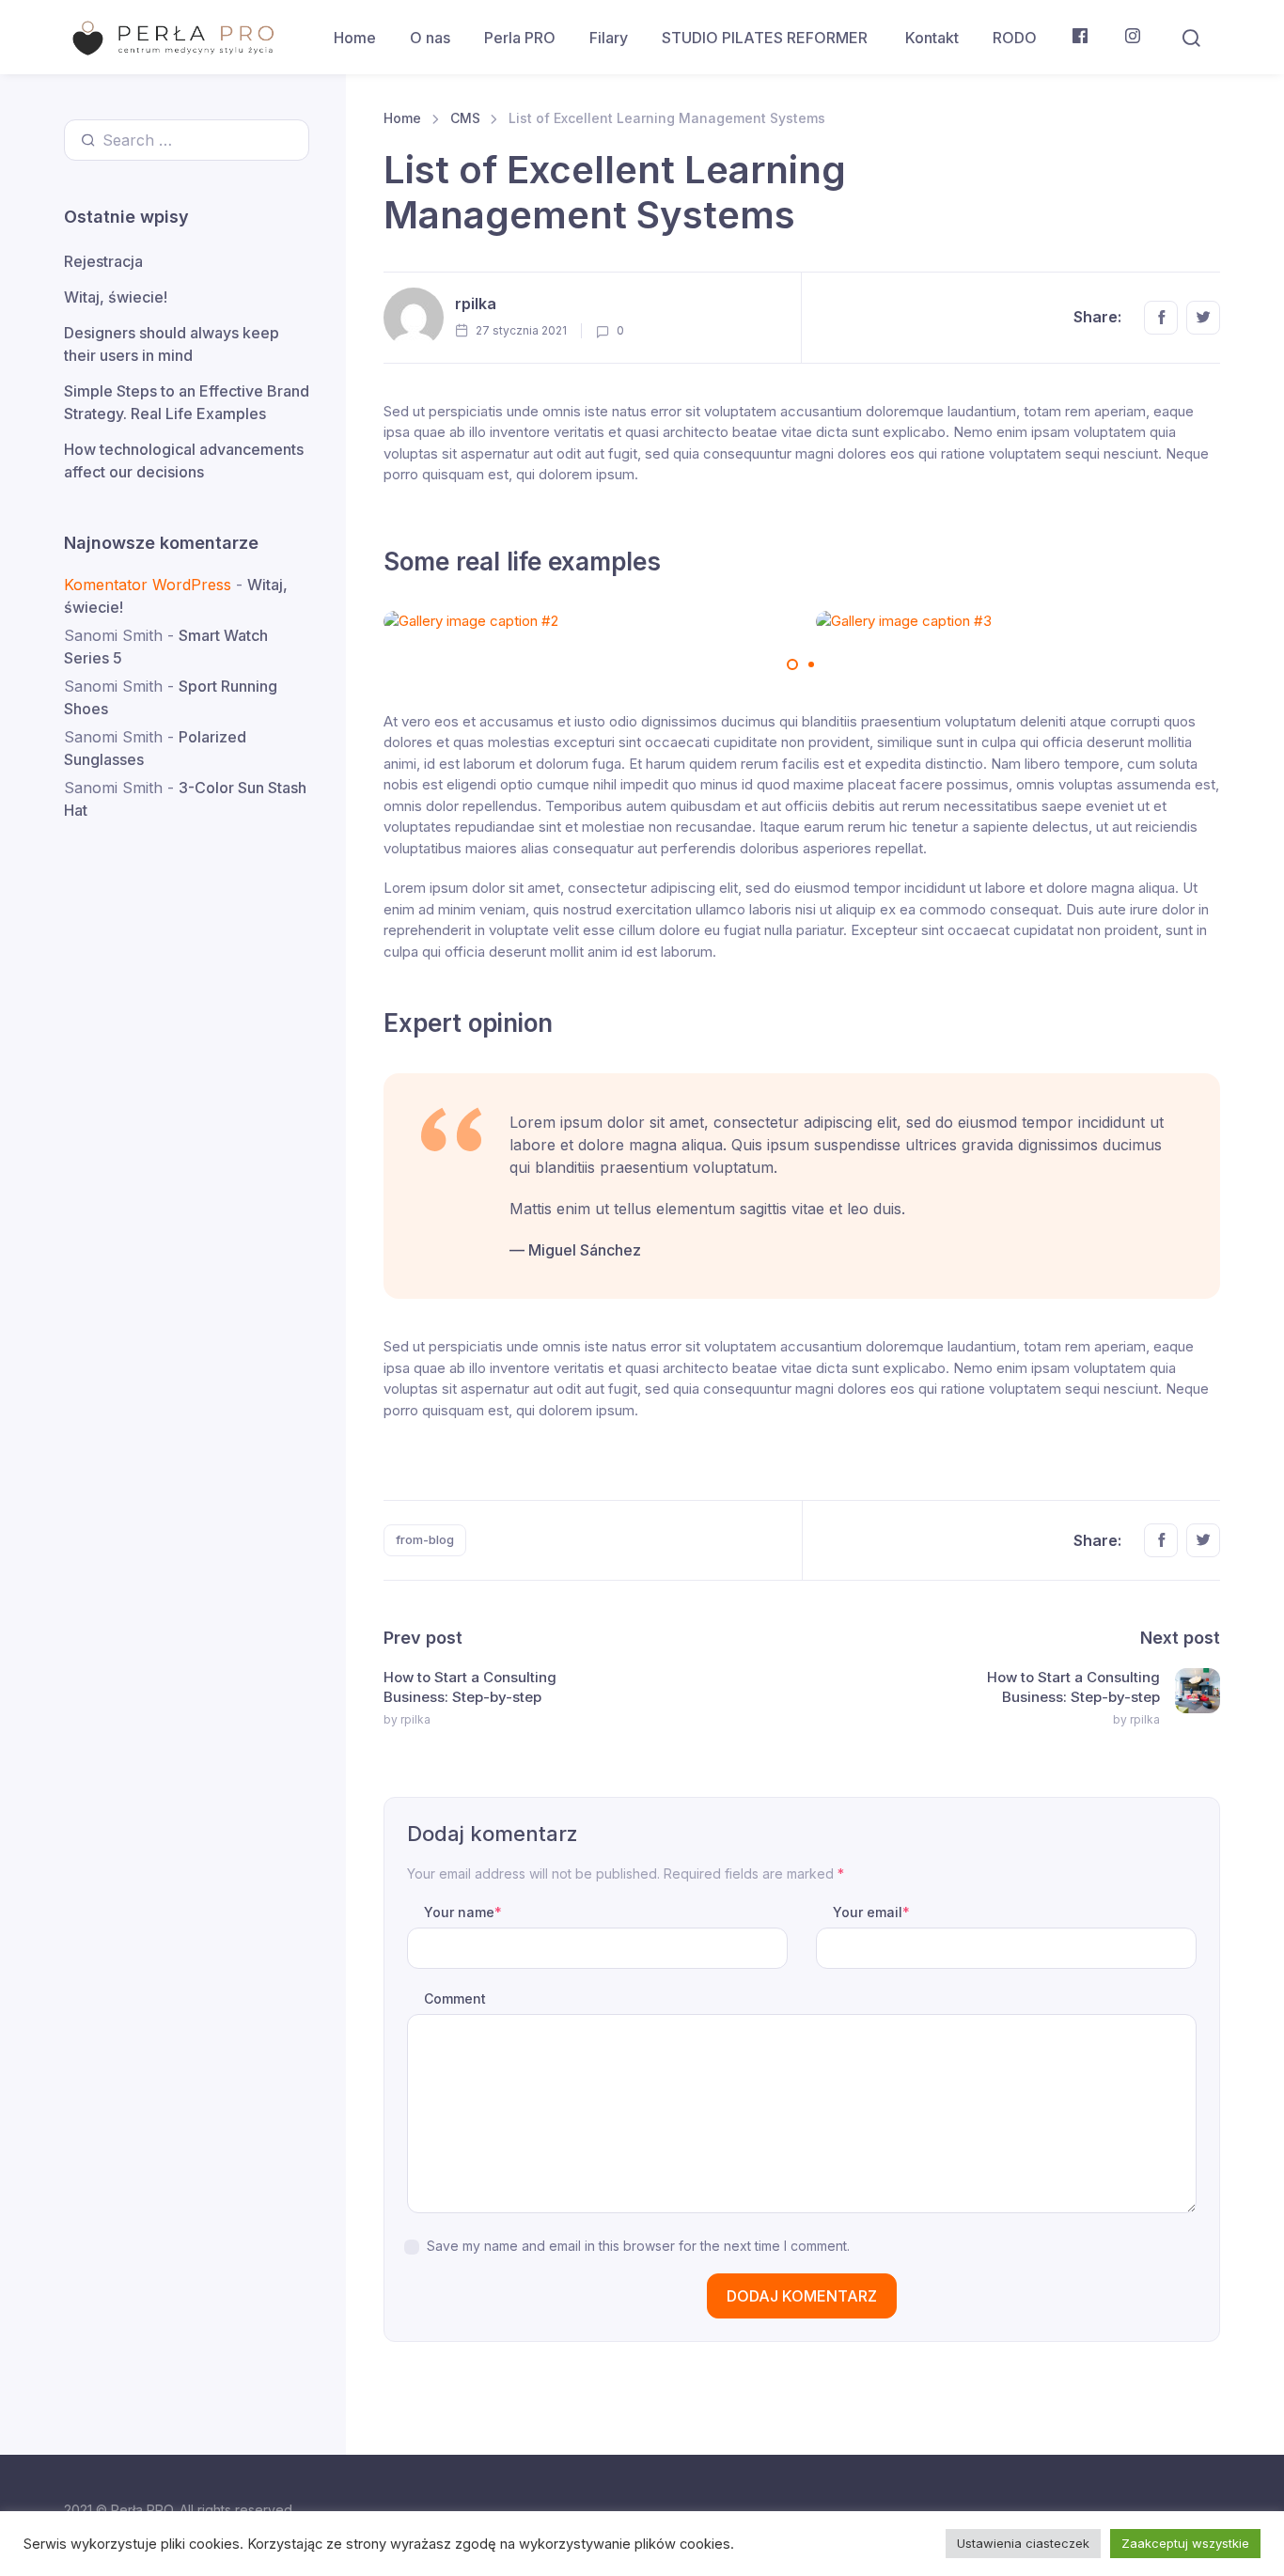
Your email (871, 1912)
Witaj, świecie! (116, 297)
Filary (609, 38)
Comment (455, 1998)
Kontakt (932, 38)
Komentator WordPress (148, 585)
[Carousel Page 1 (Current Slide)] (792, 664)
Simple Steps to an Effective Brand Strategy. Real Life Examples (187, 402)
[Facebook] (1080, 38)
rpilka (476, 304)
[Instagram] (1133, 38)
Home (355, 38)
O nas (430, 38)
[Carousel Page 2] (811, 664)
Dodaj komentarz (802, 2296)
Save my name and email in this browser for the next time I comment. (638, 2246)
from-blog (425, 1539)
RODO (1015, 38)
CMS (465, 118)
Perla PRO (520, 38)
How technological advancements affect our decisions (184, 461)
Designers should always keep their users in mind (172, 344)
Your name (463, 1912)
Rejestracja (103, 261)
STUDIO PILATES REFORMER (767, 38)
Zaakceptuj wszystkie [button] (1185, 2543)
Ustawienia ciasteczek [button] (1023, 2543)
